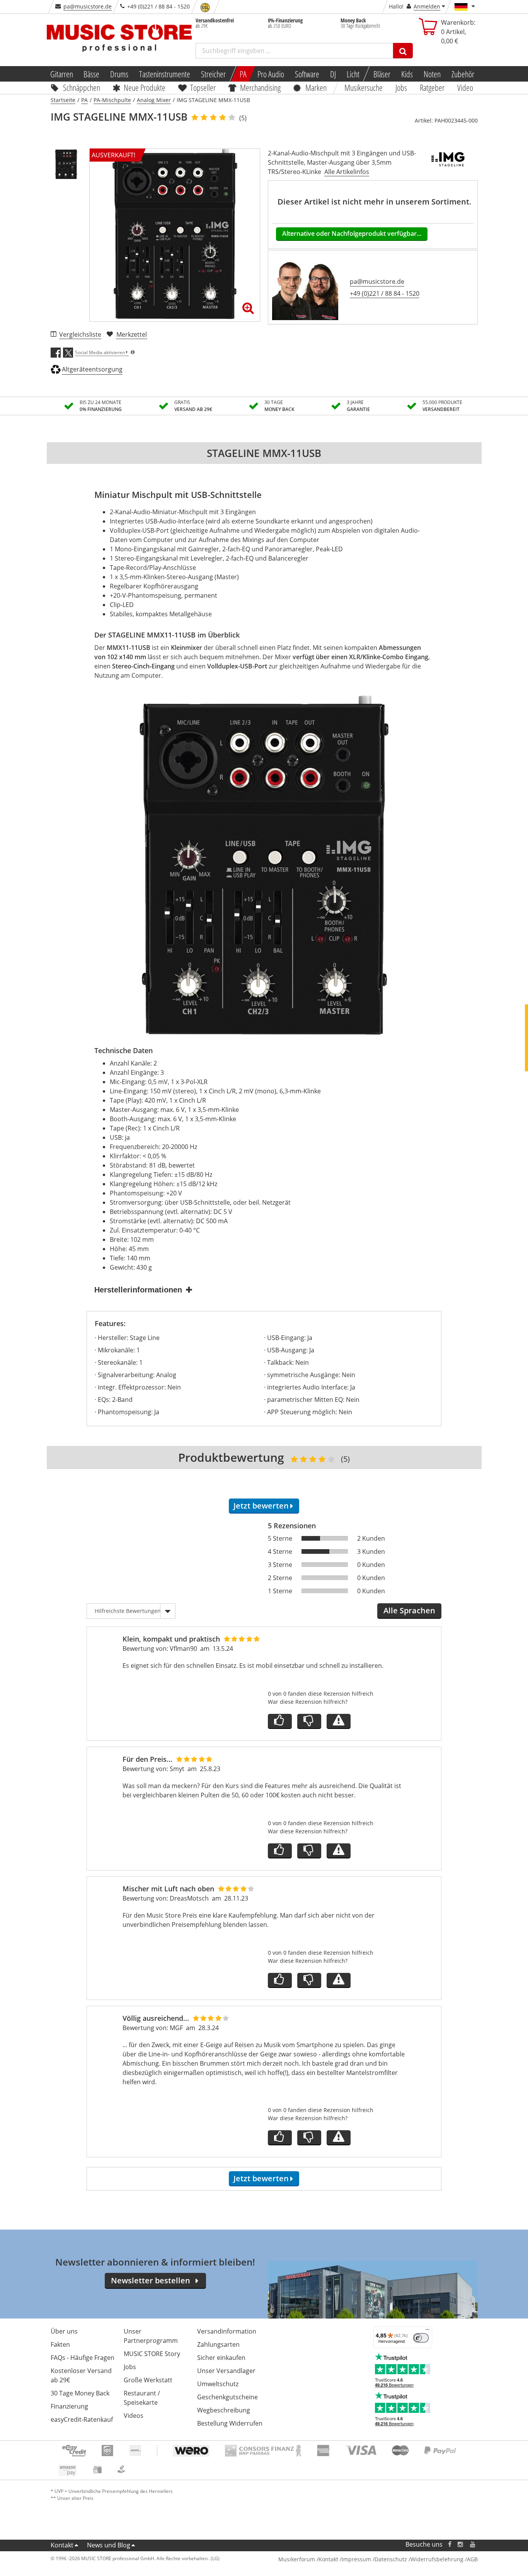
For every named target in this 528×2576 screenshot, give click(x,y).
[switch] (421, 2338)
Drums (119, 74)
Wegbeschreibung (224, 2410)
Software (307, 74)
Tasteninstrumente (165, 74)
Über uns (64, 2331)
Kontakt (62, 2545)
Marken (316, 87)
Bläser (382, 74)
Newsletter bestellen (151, 2280)
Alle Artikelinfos (347, 172)
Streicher (213, 74)
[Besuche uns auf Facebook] (449, 2544)
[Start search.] (403, 51)
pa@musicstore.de (88, 6)
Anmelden (427, 6)
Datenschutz (391, 2559)
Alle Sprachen (409, 1610)
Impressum (356, 2559)
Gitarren (61, 74)
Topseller (203, 87)
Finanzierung (69, 2406)
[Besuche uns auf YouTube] (473, 2544)
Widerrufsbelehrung (437, 2559)
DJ (333, 74)
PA (243, 74)
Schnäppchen (82, 87)
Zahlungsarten (218, 2344)
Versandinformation (227, 2331)
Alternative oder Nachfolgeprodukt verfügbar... (352, 234)
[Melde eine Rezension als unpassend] (339, 1721)
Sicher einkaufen (221, 2358)
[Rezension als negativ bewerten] (309, 1721)
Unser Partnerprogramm (151, 2336)
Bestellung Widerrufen (230, 2423)
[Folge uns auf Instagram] (461, 2544)
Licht (353, 74)
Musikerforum (297, 2559)
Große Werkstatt (148, 2380)
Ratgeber (432, 87)
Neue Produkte (145, 87)
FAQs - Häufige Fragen (83, 2358)
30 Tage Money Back (80, 2393)
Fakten (60, 2344)
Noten (432, 74)
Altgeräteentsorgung (92, 369)
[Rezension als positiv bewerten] (280, 1721)
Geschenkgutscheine (227, 2397)
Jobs (402, 87)
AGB (472, 2559)
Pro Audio (271, 74)
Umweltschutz (218, 2384)
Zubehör (463, 74)
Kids (407, 74)
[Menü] (428, 2331)
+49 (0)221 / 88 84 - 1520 (385, 293)
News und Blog (109, 2545)
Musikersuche (364, 87)
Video (465, 87)
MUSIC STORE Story (152, 2354)
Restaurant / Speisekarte (142, 2398)
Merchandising (261, 87)
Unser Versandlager (226, 2371)
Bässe (91, 74)
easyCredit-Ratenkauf (82, 2419)
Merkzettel (132, 334)
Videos (134, 2416)
